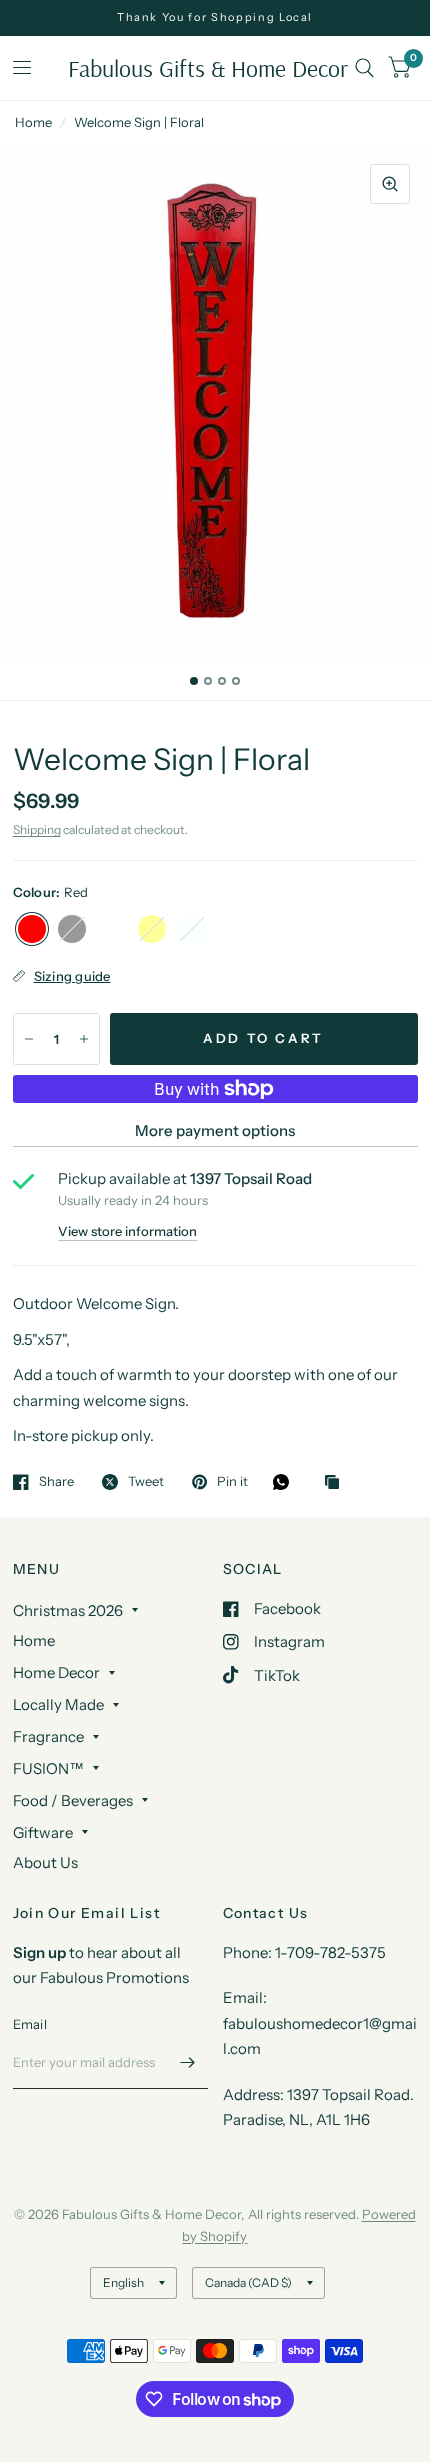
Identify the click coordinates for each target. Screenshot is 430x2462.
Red (32, 929)
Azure (192, 929)
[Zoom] (390, 184)
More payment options (215, 1130)
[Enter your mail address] (188, 2063)
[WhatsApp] (286, 1482)
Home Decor (56, 1672)
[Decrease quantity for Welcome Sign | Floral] (29, 1039)
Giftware (43, 1832)
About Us (45, 1862)
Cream (112, 929)
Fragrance (48, 1736)
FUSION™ (48, 1768)
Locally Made (58, 1704)
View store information (127, 1231)
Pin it (232, 1482)
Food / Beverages (73, 1800)
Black (72, 929)
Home (33, 122)
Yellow (152, 929)
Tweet (146, 1482)
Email (30, 2024)
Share (56, 1482)
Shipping (37, 829)
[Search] (364, 68)
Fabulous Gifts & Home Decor (208, 68)
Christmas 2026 (68, 1610)
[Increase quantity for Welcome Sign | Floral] (84, 1039)
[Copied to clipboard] (337, 1483)
